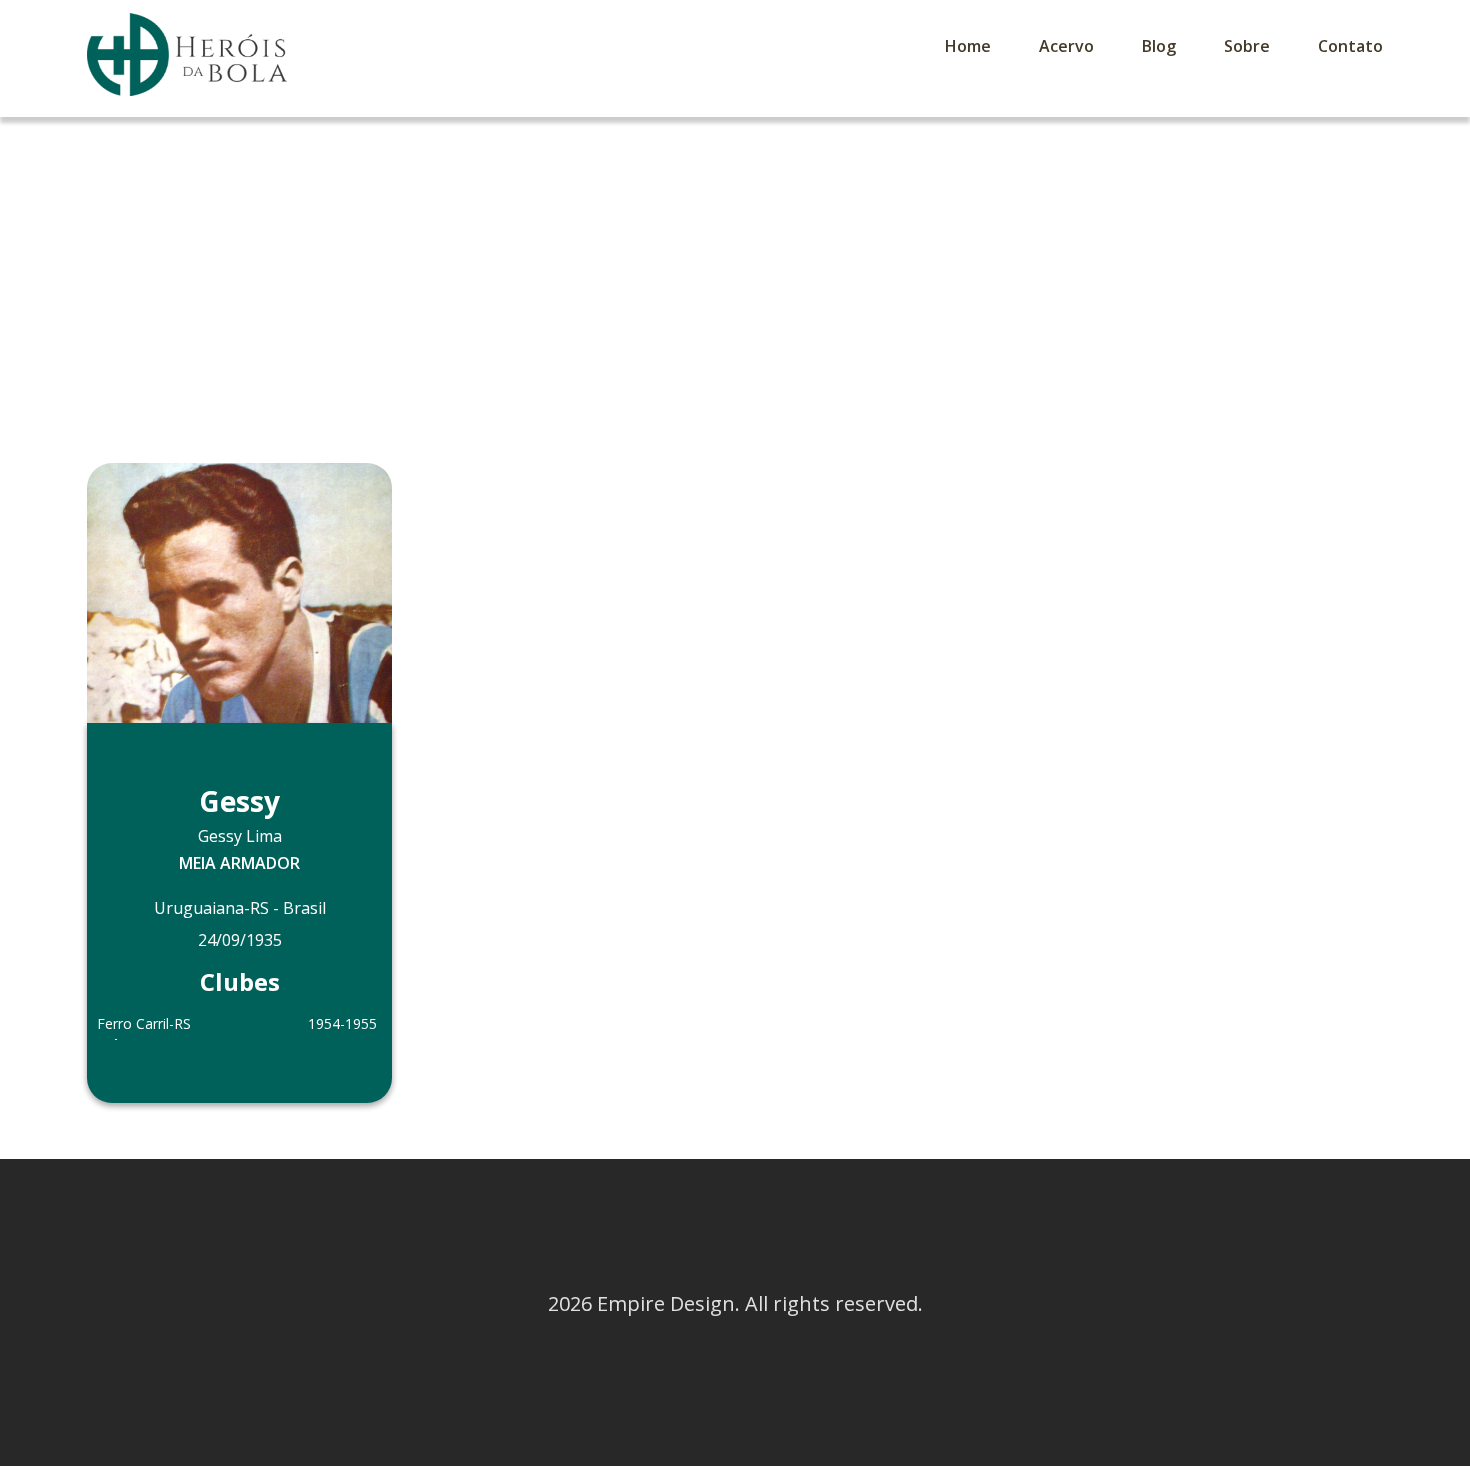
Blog (1159, 46)
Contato (1350, 46)
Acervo (1066, 46)
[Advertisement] (735, 267)
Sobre (1247, 46)
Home (968, 46)
